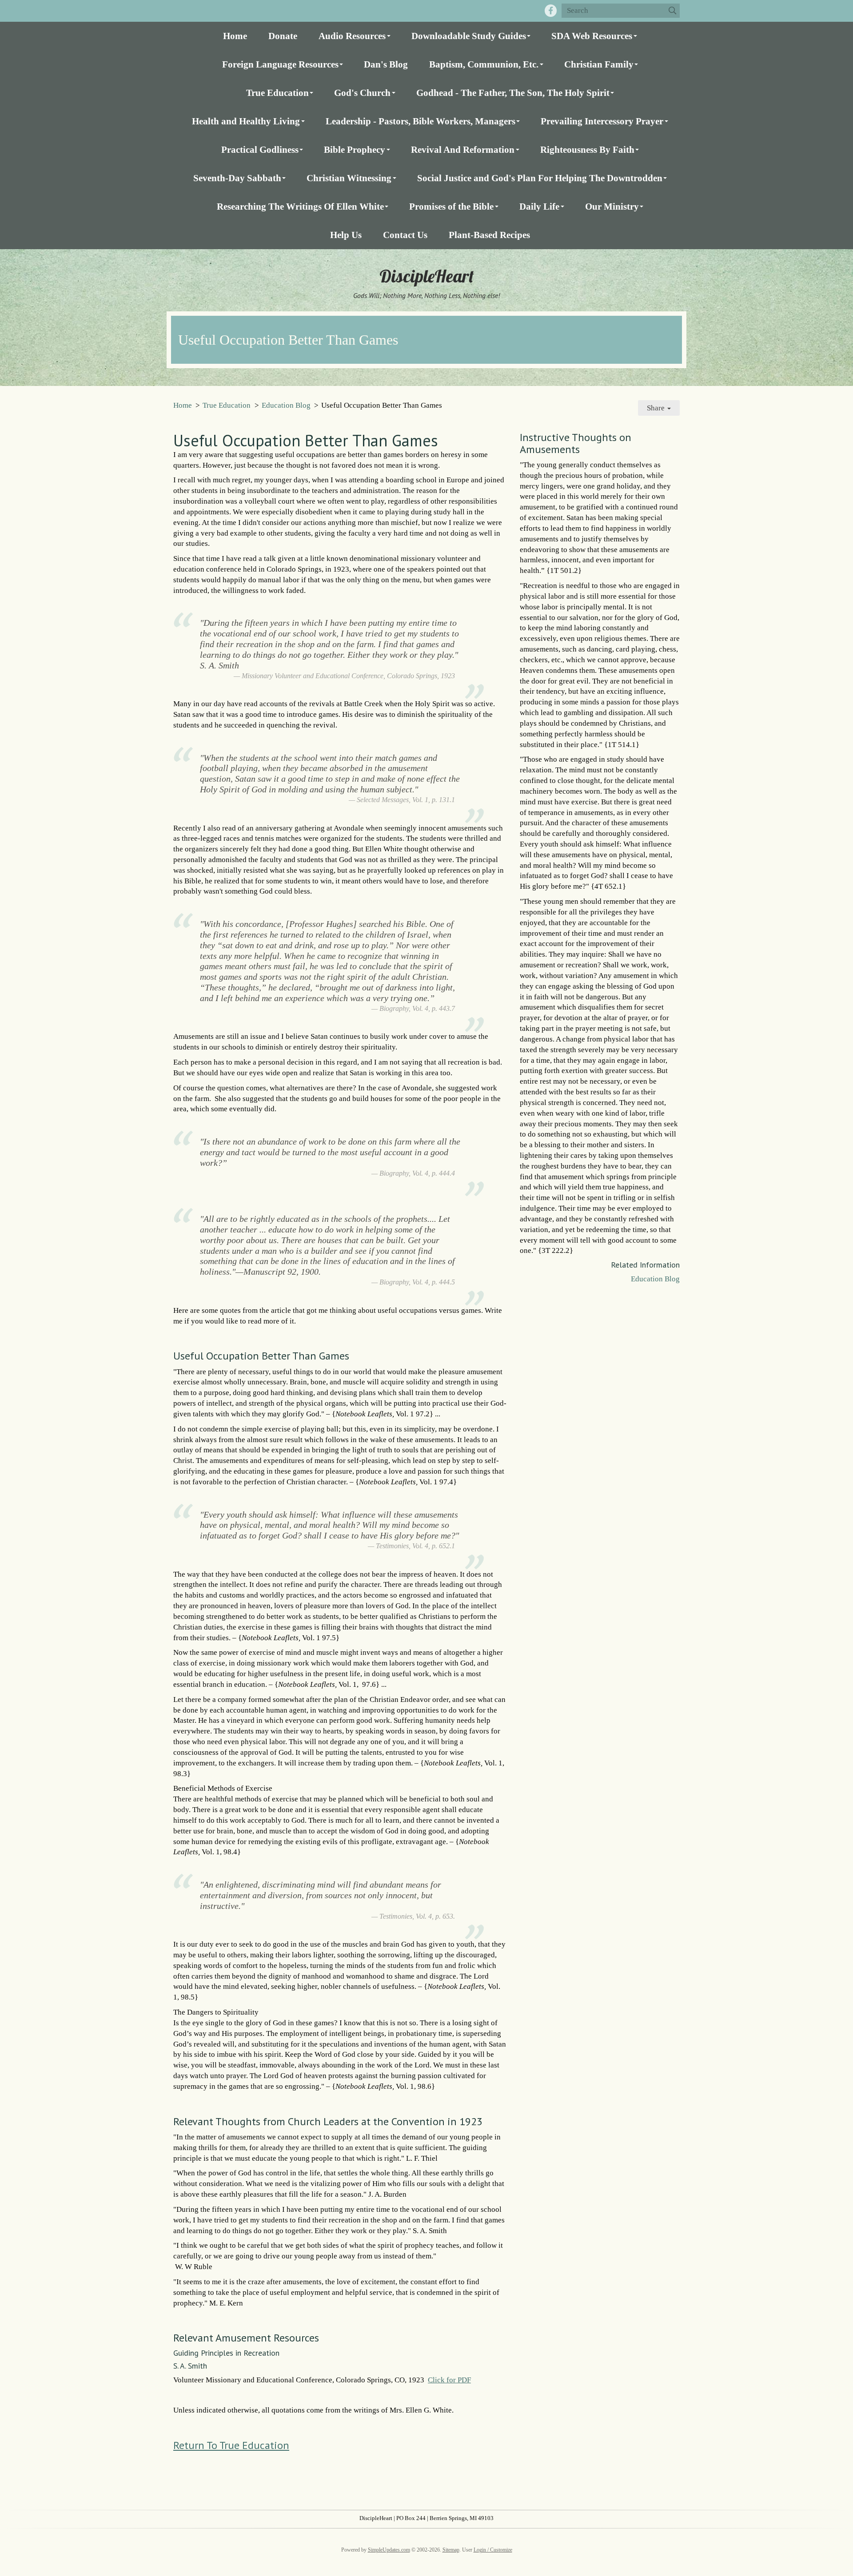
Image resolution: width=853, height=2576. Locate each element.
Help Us (346, 235)
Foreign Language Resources (280, 64)
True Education (277, 93)
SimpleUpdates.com (389, 2550)
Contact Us (405, 235)
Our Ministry (612, 206)
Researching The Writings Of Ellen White (300, 206)
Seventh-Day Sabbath (237, 178)
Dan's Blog (386, 64)
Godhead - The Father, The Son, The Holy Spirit (513, 93)
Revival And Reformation (463, 149)
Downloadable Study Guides (469, 36)
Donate (283, 36)
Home (235, 36)
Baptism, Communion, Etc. (484, 64)
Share (657, 408)
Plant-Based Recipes (489, 235)
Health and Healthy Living (246, 121)
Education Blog (286, 405)
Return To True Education (231, 2445)
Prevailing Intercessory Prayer (602, 121)
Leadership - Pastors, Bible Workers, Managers (421, 121)
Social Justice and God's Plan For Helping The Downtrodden (540, 178)
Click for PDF (449, 2380)
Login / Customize (493, 2550)
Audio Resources (352, 36)
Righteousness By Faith (587, 149)
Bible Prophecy (355, 149)
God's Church (362, 93)
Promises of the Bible (451, 206)
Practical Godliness (260, 149)
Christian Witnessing (349, 178)
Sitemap (451, 2550)
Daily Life (539, 206)
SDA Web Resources (592, 36)
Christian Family (599, 64)
